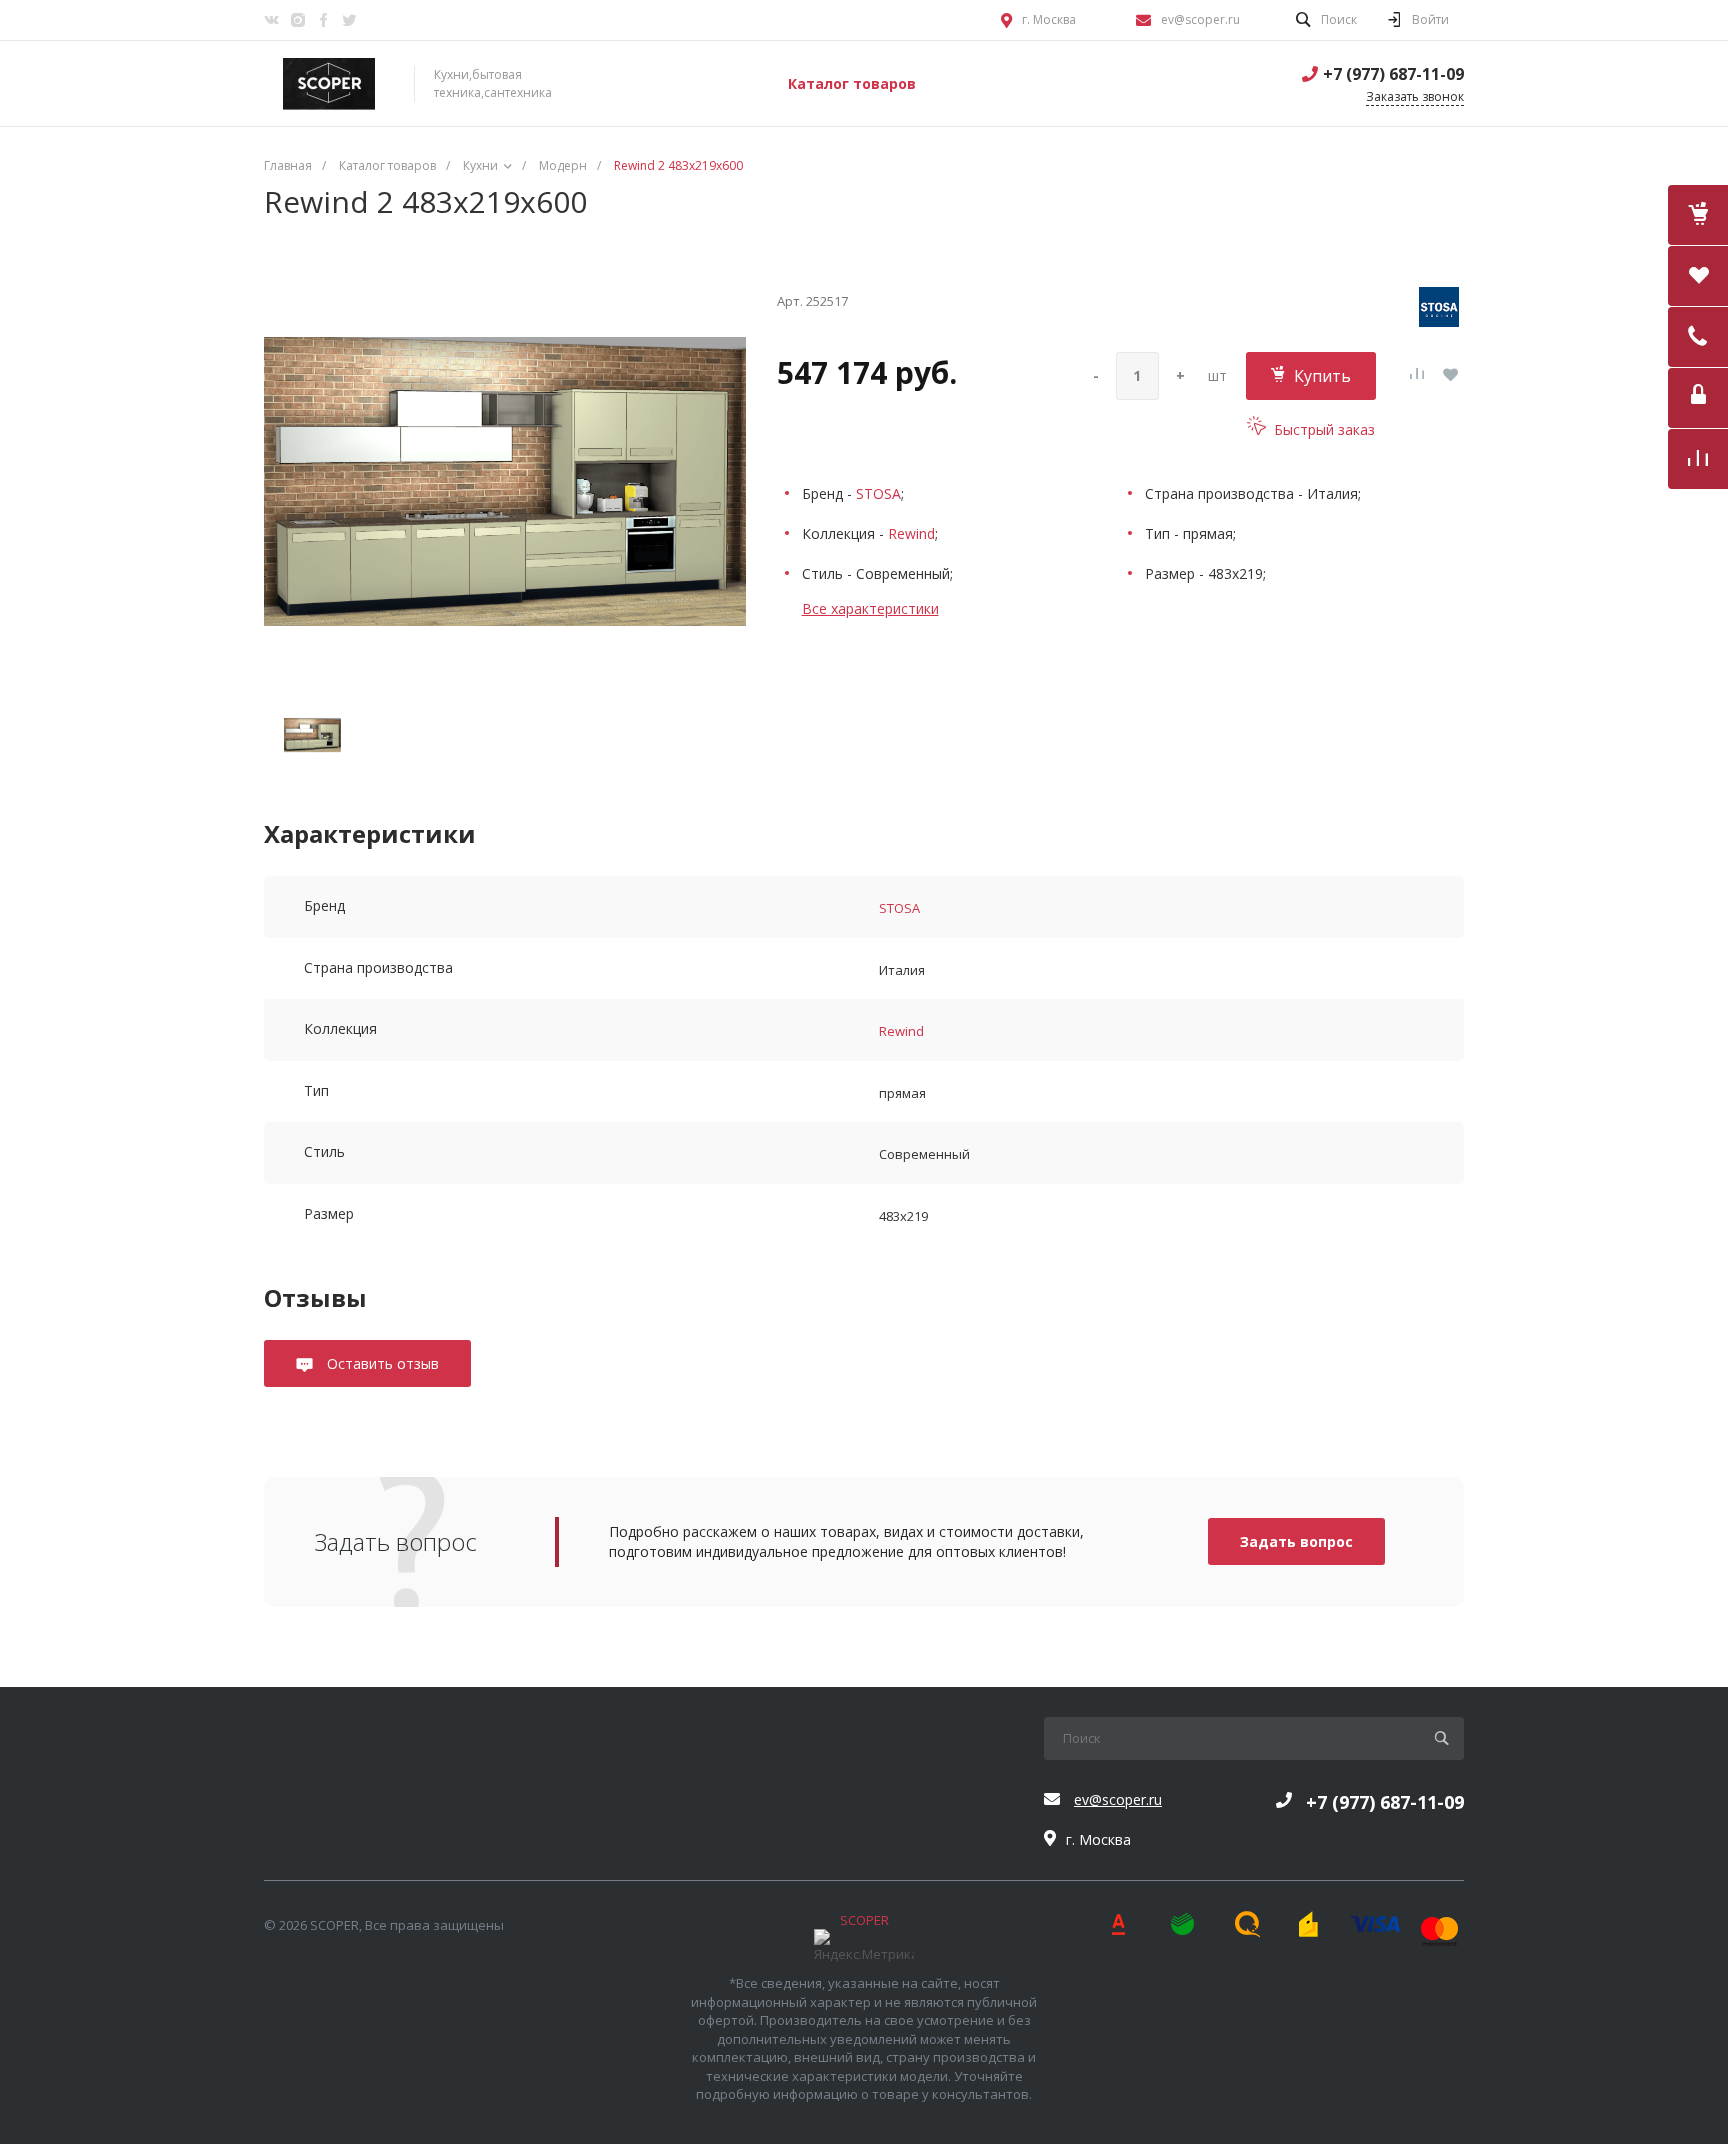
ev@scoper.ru (1200, 19)
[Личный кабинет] (1698, 398)
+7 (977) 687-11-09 (1393, 74)
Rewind (911, 533)
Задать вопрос (1296, 1541)
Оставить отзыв (381, 1363)
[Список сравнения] (1698, 459)
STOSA (878, 493)
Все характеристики (870, 608)
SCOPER (864, 1920)
